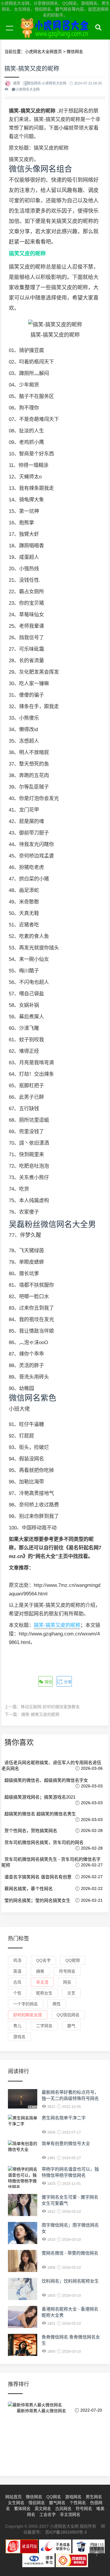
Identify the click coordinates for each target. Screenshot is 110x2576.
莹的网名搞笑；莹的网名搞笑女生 (37, 1900)
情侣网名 (37, 2503)
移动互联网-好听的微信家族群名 (50, 1707)
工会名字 (48, 2514)
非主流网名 (70, 2514)
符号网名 (67, 1971)
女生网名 (16, 2503)
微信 (48, 1682)
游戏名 (19, 2037)
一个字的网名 (26, 2004)
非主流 (42, 1982)
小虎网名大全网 (56, 35)
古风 (17, 1982)
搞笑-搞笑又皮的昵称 (57, 1625)
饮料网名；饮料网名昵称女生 (70, 2281)
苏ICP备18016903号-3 (66, 2532)
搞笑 (40, 1971)
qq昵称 (73, 1960)
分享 (67, 1682)
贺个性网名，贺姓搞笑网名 (31, 1831)
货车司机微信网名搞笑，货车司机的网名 (44, 1842)
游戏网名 (73, 2497)
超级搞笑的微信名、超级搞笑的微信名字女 (46, 1780)
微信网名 (34, 2497)
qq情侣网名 (68, 2015)
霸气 (71, 2026)
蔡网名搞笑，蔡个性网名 (29, 1889)
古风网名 (63, 2509)
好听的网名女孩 (28, 2015)
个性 (17, 1993)
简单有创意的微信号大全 (66, 2143)
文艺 (71, 1993)
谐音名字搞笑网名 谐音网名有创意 (38, 1877)
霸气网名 (57, 2503)
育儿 (17, 2026)
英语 (17, 1971)
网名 (67, 1982)
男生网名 (94, 2497)
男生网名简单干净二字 (64, 2118)
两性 (57, 2004)
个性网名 (78, 2503)
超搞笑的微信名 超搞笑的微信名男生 (40, 1814)
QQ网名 (54, 2497)
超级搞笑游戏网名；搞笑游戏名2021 (40, 1797)
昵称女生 (44, 1993)
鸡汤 (17, 1960)
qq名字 (43, 1960)
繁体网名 (22, 2509)
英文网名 (43, 2509)
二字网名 (44, 2026)
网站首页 (13, 2497)
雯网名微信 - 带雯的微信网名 (70, 2253)
